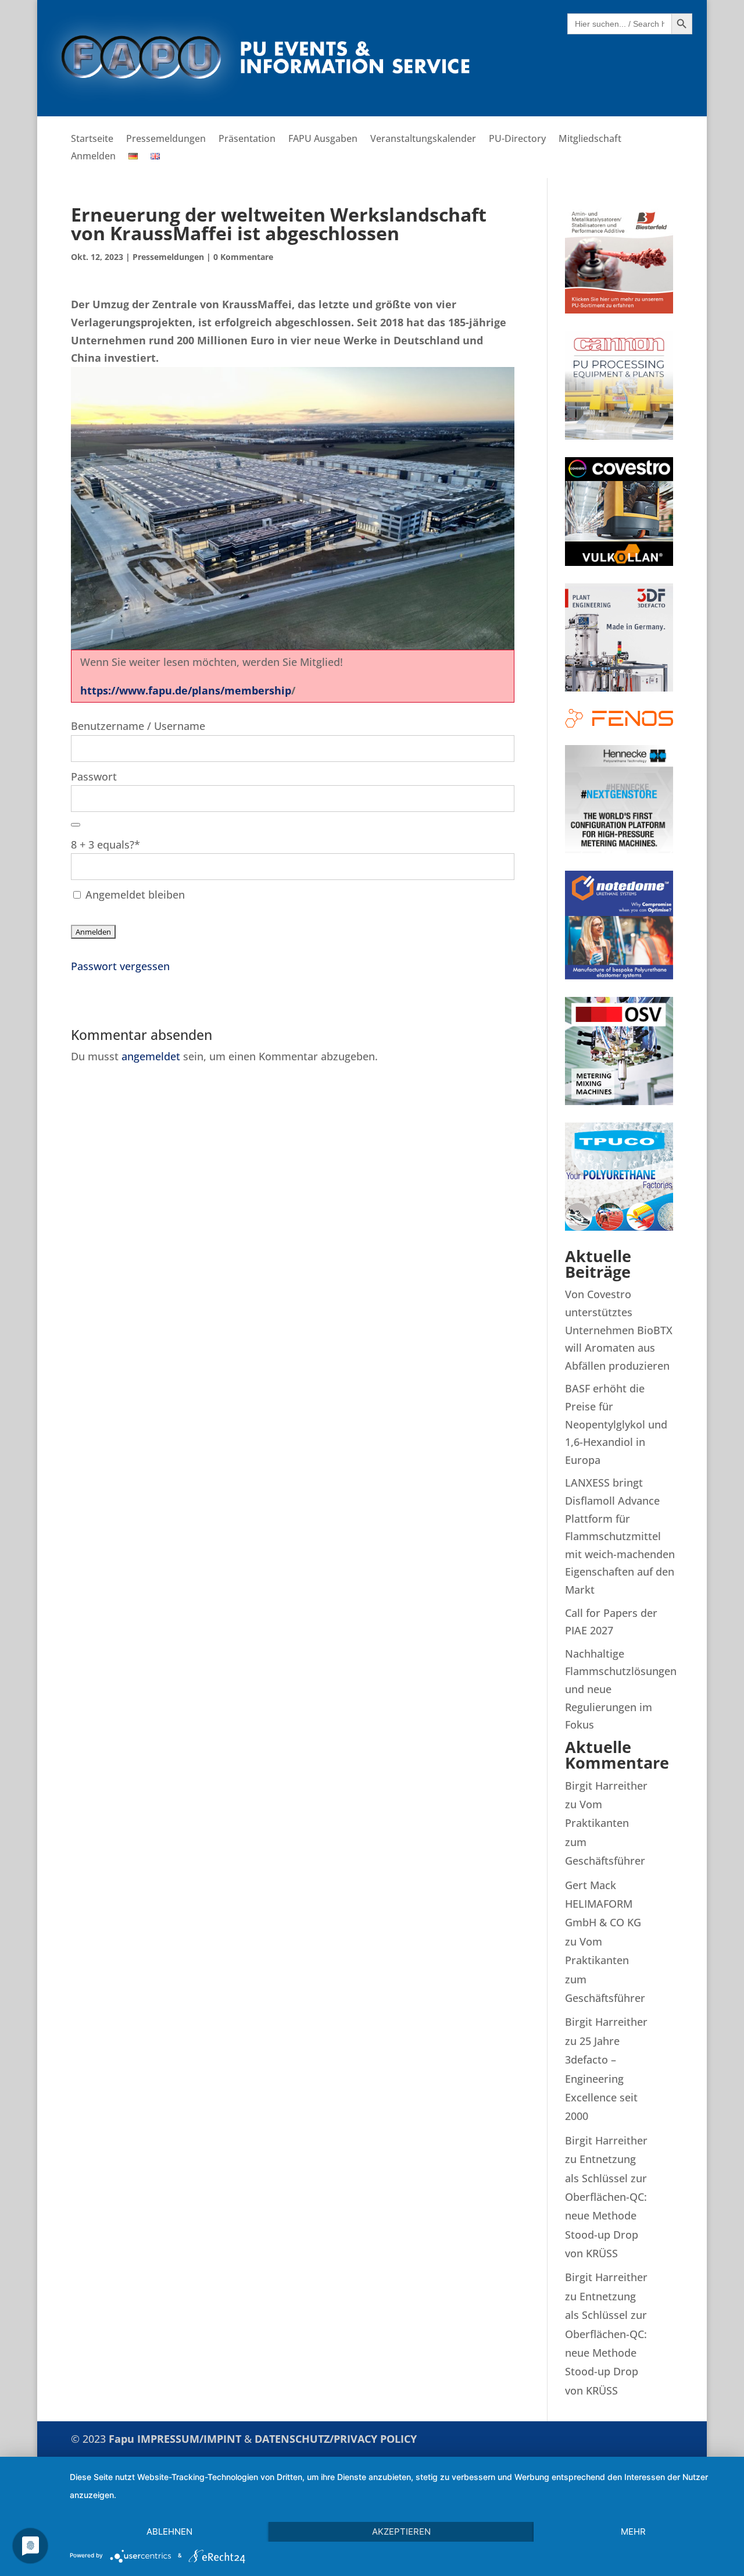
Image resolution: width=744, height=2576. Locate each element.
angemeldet (151, 1056)
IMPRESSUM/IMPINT (191, 2439)
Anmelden (93, 157)
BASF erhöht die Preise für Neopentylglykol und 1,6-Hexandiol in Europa (616, 1424)
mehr (633, 2532)
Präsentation (247, 140)
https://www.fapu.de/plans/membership (186, 690)
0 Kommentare (243, 257)
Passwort (94, 776)
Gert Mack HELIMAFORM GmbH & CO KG (603, 1904)
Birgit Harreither (606, 1786)
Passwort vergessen (120, 966)
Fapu (123, 2439)
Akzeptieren (401, 2532)
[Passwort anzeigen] (76, 825)
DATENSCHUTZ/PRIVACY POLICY (336, 2439)
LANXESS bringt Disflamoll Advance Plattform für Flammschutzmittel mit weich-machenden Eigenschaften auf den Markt (620, 1536)
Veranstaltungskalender (423, 140)
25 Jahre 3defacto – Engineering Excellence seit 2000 (601, 2079)
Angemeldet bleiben (134, 895)
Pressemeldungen (166, 140)
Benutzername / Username (138, 726)
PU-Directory (517, 140)
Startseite (92, 140)
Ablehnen (169, 2532)
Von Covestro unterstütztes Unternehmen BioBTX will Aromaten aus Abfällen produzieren (619, 1330)
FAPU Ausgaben (323, 140)
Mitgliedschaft (590, 140)
